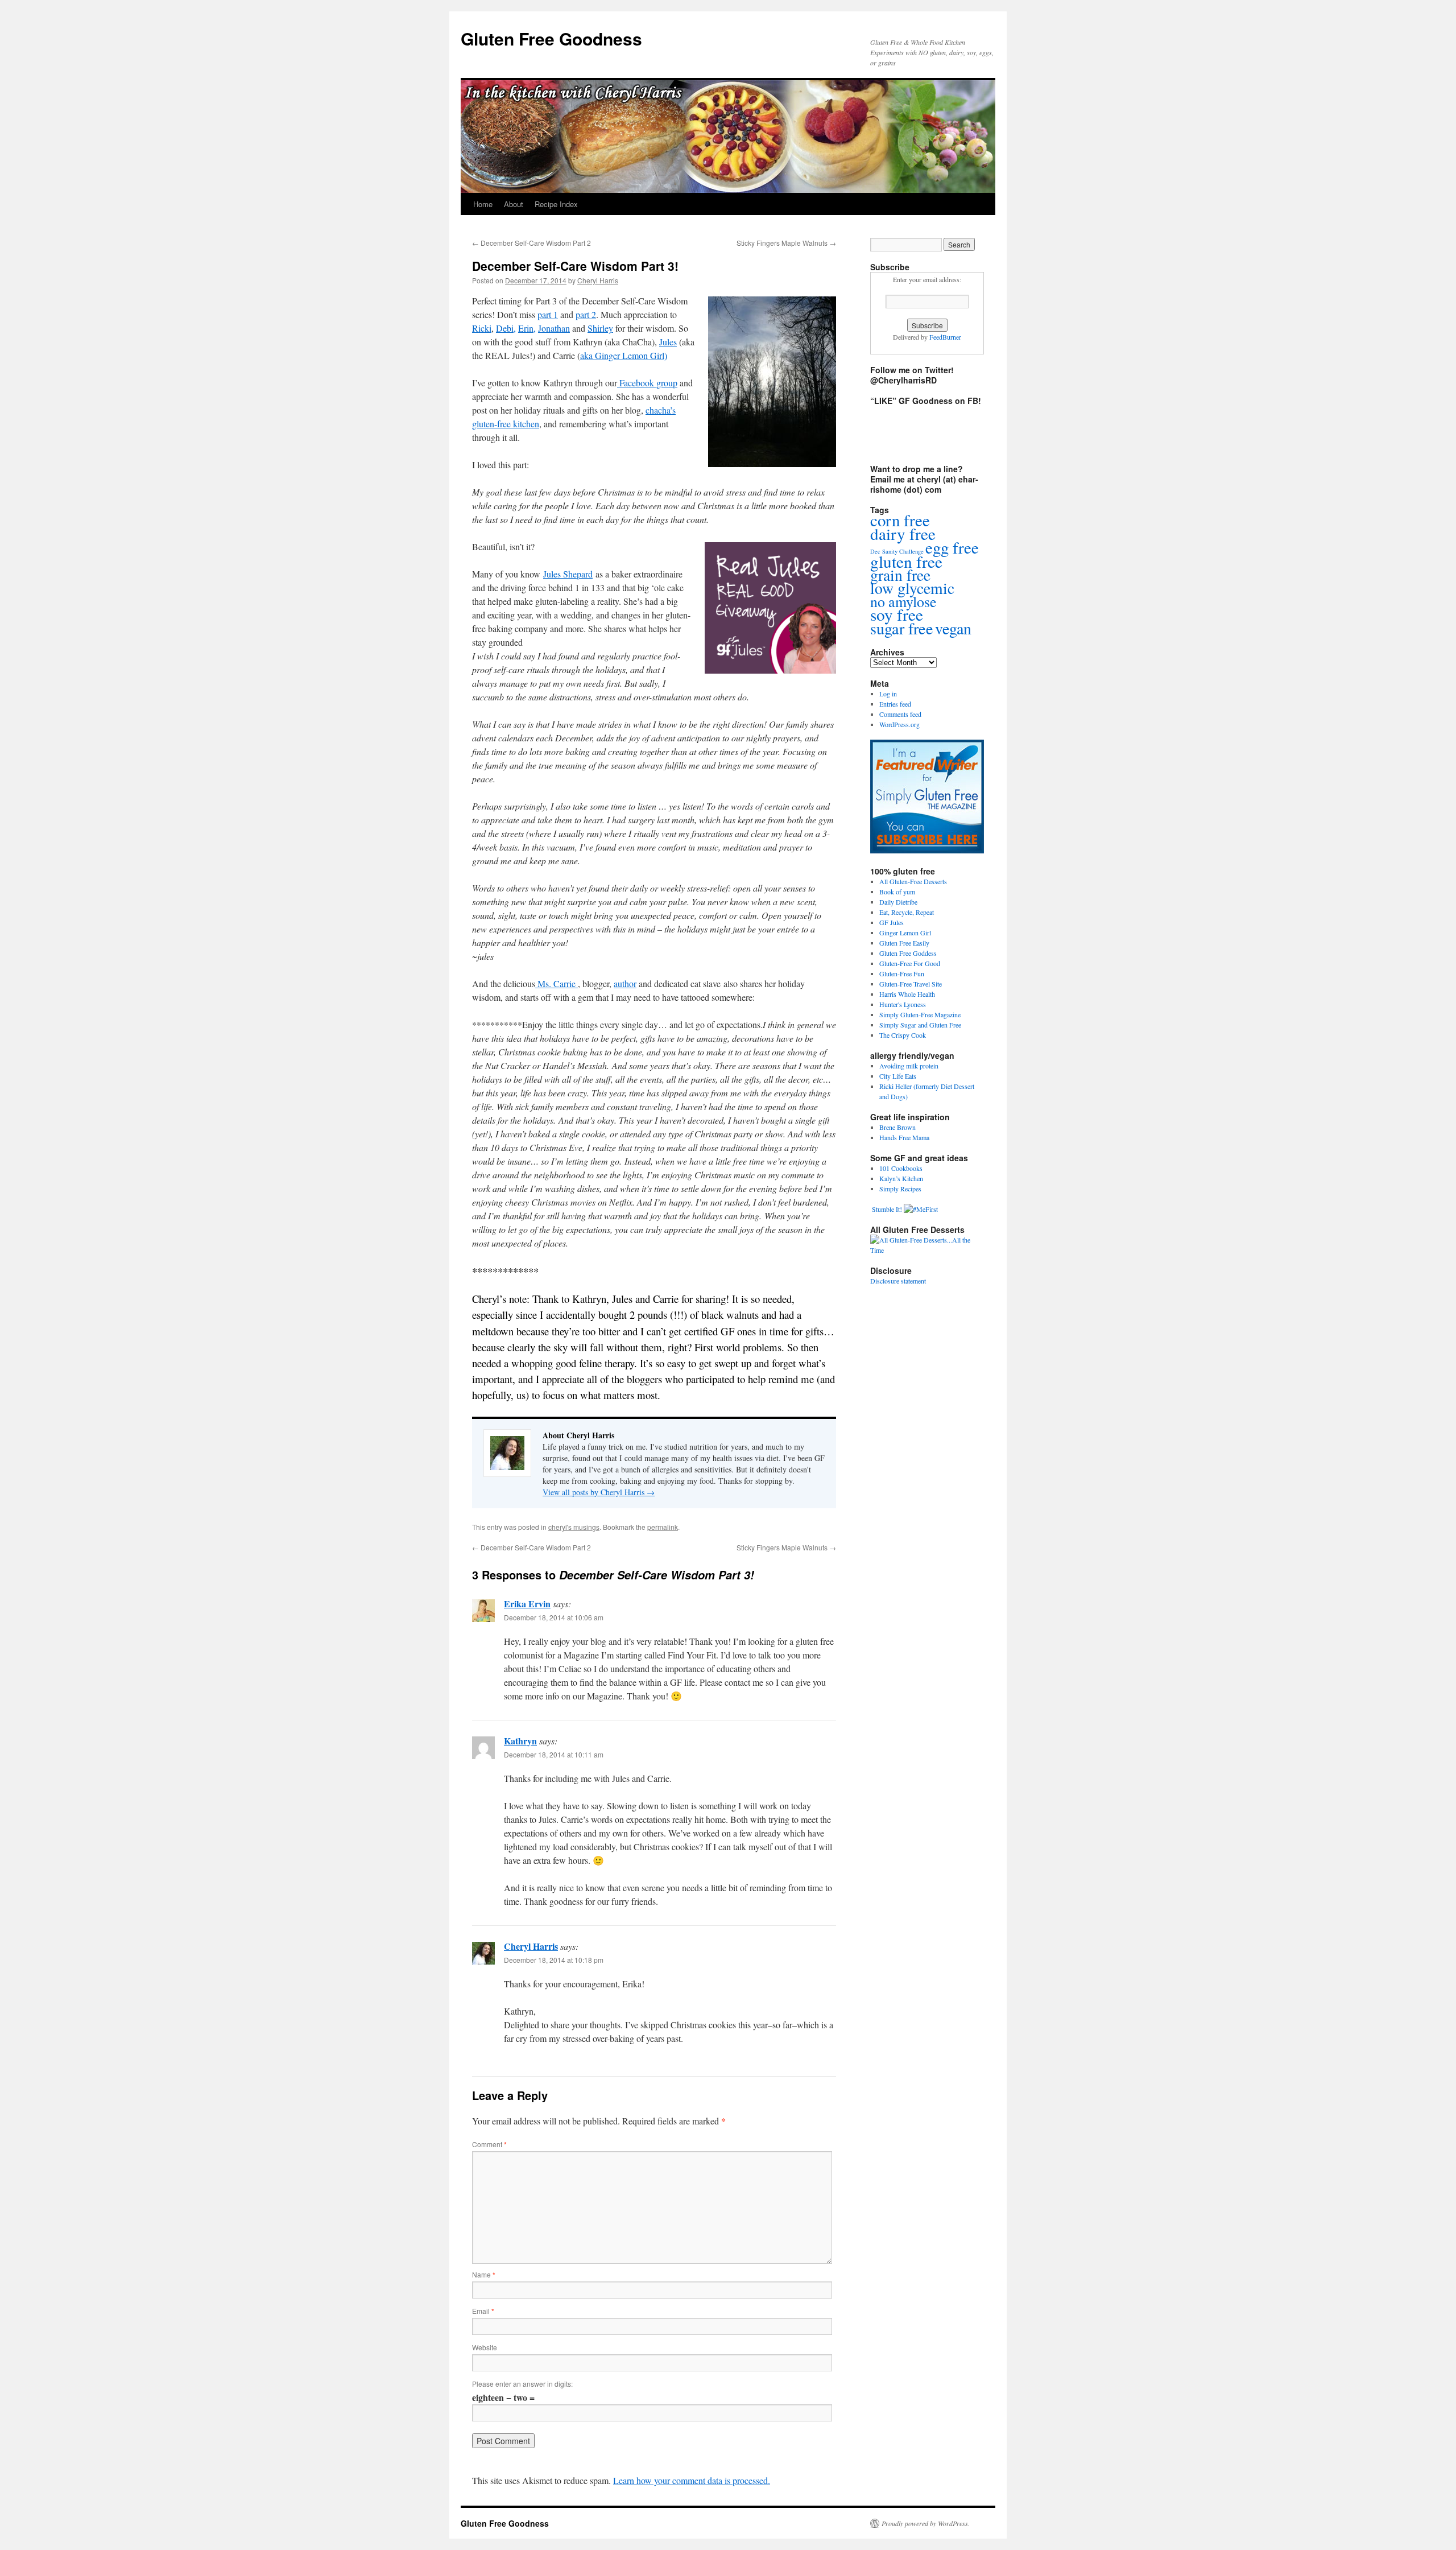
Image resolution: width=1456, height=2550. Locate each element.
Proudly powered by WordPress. (926, 2523)
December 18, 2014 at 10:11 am (554, 1754)
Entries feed (895, 704)
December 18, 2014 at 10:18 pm (554, 1960)
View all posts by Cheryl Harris (599, 1492)
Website (485, 2347)
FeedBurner (945, 337)
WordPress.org (899, 724)
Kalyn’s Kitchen (901, 1178)
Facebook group (647, 383)
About (514, 204)
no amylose (903, 601)
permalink (663, 1527)
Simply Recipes (900, 1189)
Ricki (482, 328)
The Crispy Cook (903, 1035)
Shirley (600, 328)
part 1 (548, 314)
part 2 (586, 314)
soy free (897, 614)
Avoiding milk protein (909, 1066)
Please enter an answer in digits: (522, 2384)
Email (483, 2311)
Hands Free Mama (904, 1137)
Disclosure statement (898, 1281)
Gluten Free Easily (904, 943)
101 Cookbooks (901, 1168)
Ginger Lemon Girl (905, 932)
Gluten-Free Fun (902, 973)
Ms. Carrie (557, 983)
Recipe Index (556, 204)
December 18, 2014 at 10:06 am (554, 1617)
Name (484, 2274)
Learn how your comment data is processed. (692, 2480)
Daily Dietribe (898, 902)
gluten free (906, 561)
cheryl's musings (574, 1527)
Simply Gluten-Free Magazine (920, 1014)
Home (483, 204)
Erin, (527, 328)
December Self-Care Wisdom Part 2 (531, 243)
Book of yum (897, 892)
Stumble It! (886, 1209)
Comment (489, 2144)
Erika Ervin (527, 1604)
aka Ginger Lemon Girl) (624, 355)
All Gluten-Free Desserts (913, 881)
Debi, (506, 328)
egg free (952, 547)
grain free (900, 575)
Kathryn (520, 1741)
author (625, 983)
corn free (900, 520)
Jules (668, 342)
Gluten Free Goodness (551, 38)
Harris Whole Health (907, 994)
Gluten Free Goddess (908, 953)
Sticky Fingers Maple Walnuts (786, 243)
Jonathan (554, 328)
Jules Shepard (568, 574)
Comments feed (900, 714)
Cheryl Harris (598, 280)
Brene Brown (897, 1127)
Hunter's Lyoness (903, 1004)
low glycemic (912, 588)
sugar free (902, 628)
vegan (953, 628)
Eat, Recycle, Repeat (907, 912)
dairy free (903, 533)
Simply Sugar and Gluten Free (920, 1025)
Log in (888, 694)
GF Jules (892, 922)
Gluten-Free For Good (910, 963)
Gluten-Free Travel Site (911, 984)
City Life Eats (898, 1076)
